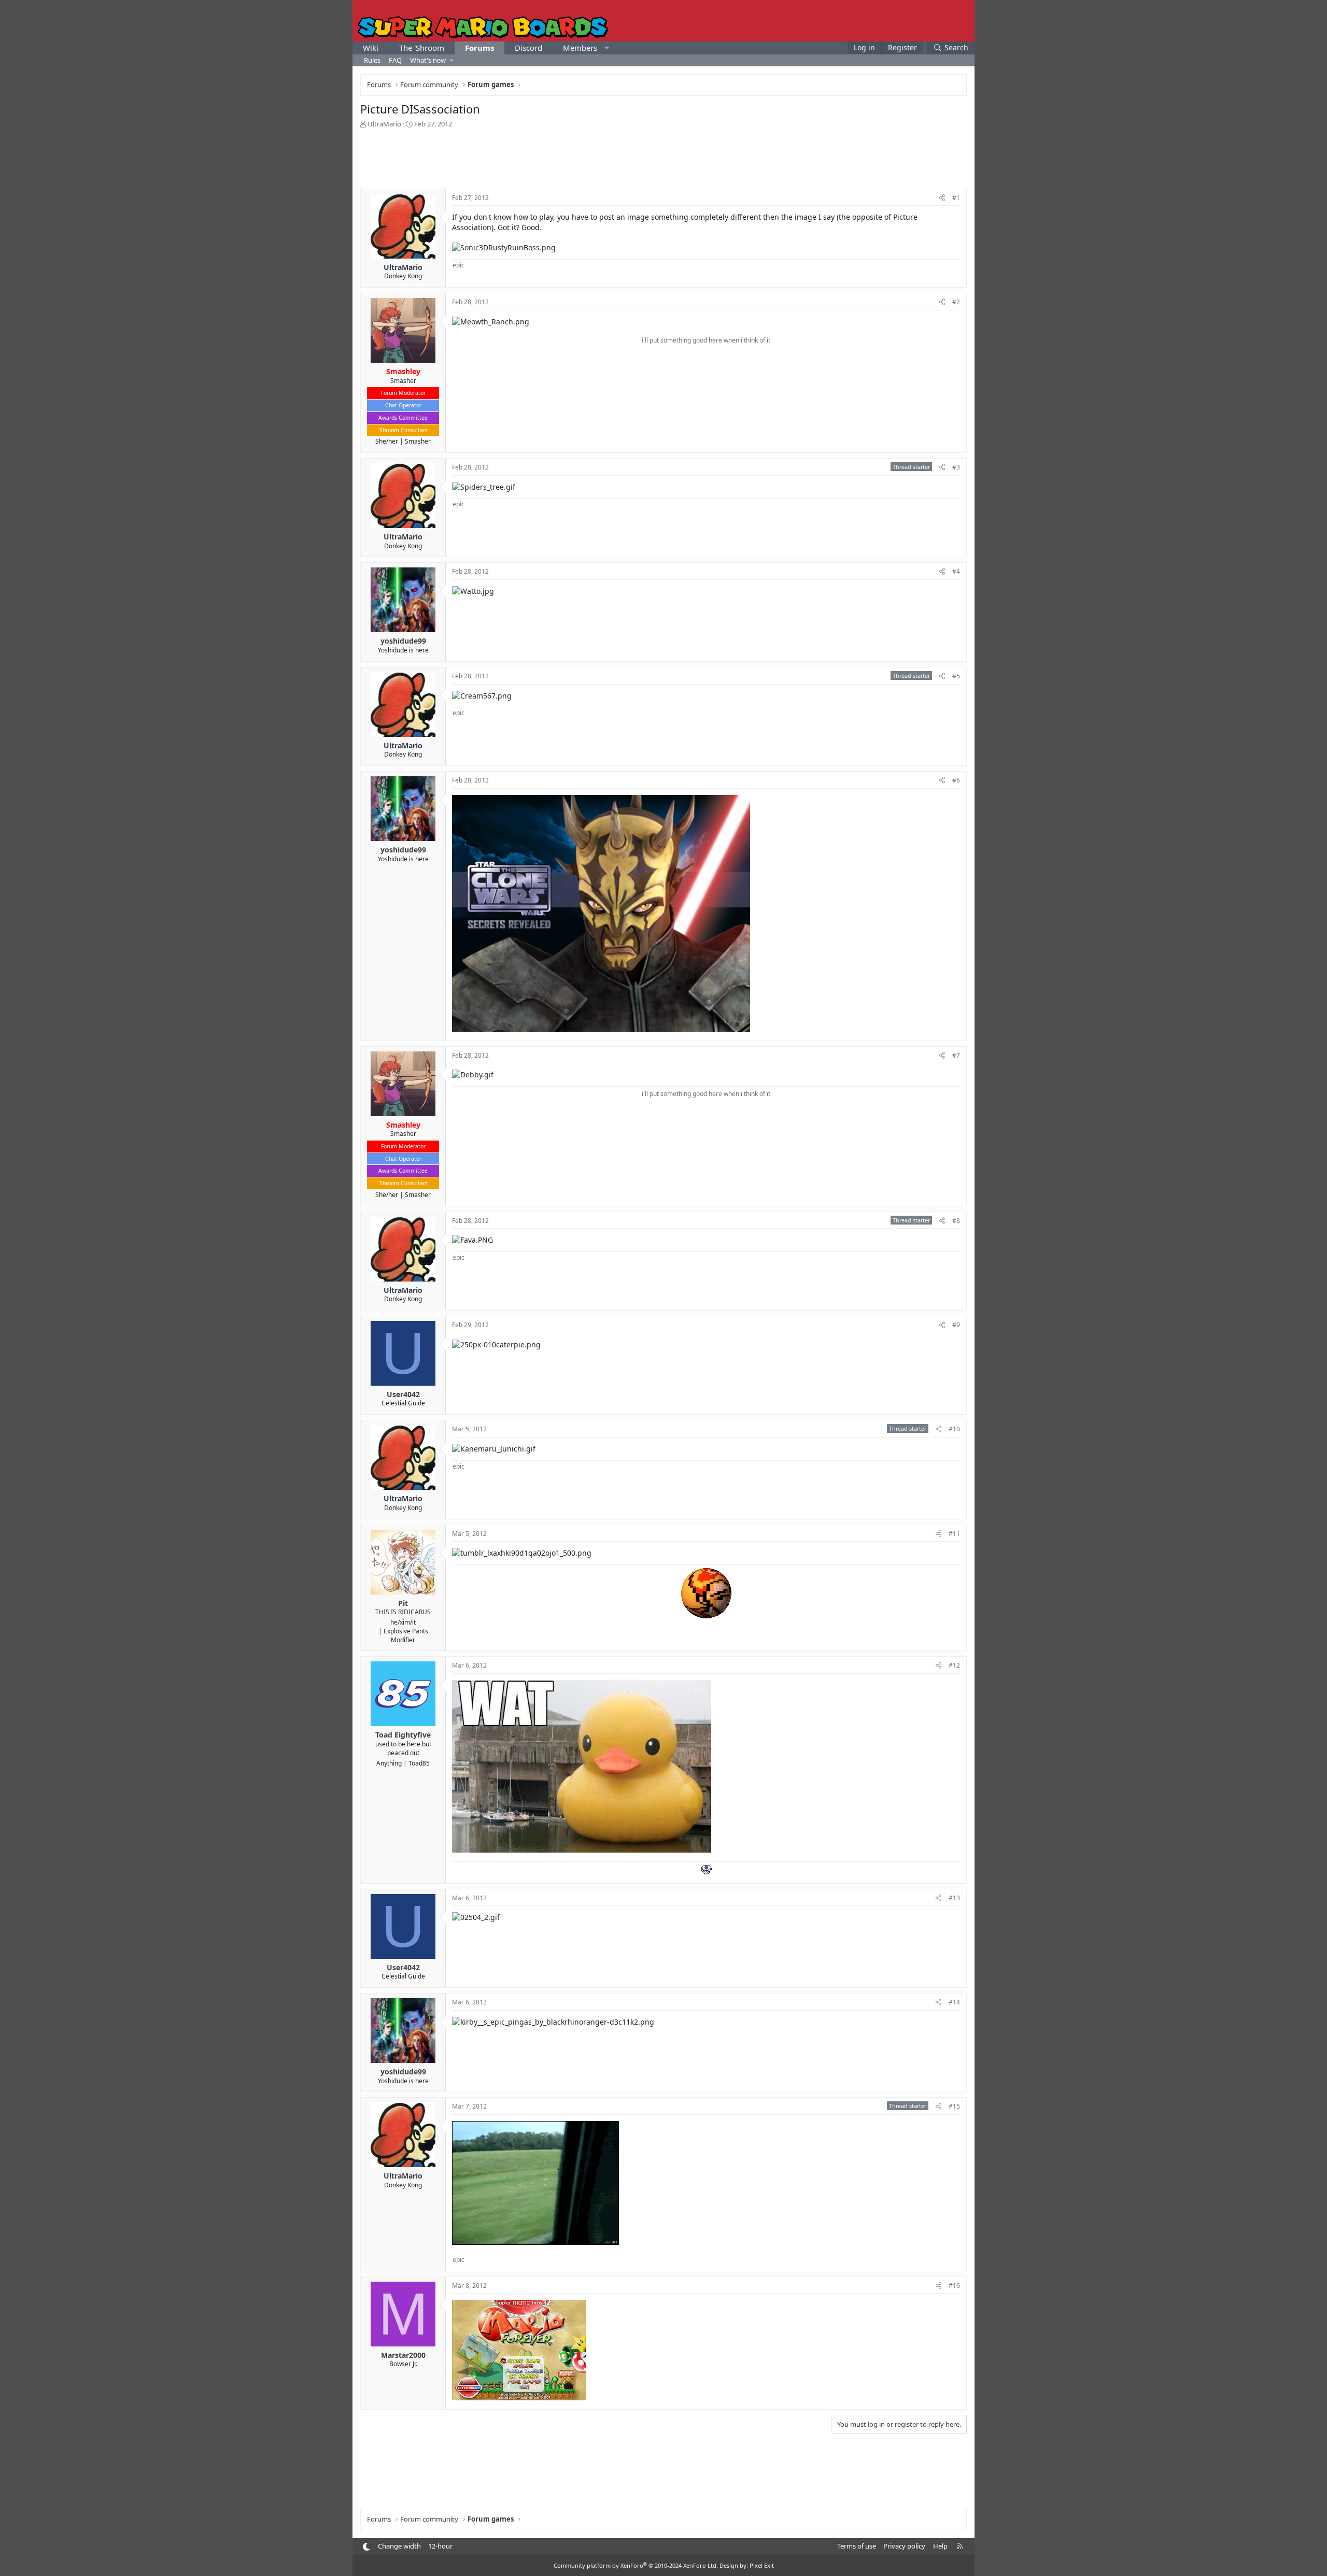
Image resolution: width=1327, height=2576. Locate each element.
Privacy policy (904, 2546)
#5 (956, 676)
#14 (954, 2002)
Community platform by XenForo (636, 2565)
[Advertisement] (663, 158)
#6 (956, 780)
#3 (956, 467)
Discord (528, 48)
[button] (607, 48)
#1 (956, 198)
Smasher (418, 441)
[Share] (942, 198)
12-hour (440, 2546)
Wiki (371, 48)
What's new (428, 60)
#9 (956, 1325)
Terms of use (857, 2546)
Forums (479, 48)
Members (580, 48)
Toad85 (419, 1763)
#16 (954, 2286)
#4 (956, 571)
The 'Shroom (422, 48)
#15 (954, 2106)
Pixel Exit (762, 2565)
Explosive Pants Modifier (406, 1635)
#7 (956, 1055)
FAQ (395, 60)
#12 (954, 1665)
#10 (954, 1429)
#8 (956, 1221)
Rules (372, 60)
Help (940, 2546)
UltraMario (384, 124)
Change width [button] (399, 2546)
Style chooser (366, 2547)
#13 (954, 1898)
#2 (956, 302)
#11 (954, 1534)
